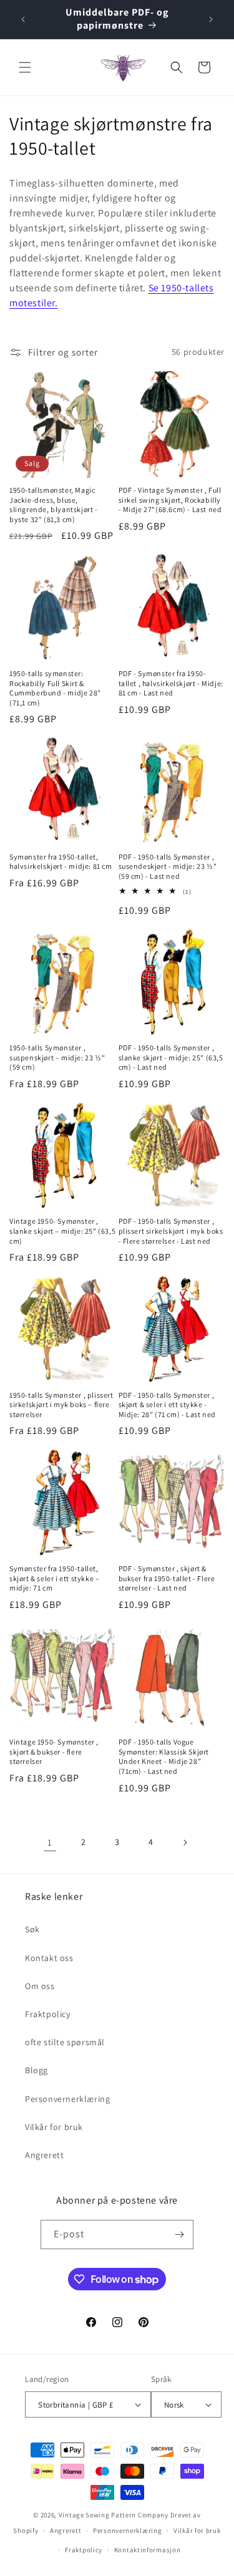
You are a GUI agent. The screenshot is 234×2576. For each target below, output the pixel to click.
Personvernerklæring (67, 2099)
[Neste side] (185, 1842)
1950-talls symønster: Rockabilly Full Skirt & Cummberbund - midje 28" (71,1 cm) (55, 688)
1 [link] (50, 1842)
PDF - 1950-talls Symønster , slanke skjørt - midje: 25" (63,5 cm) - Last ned (171, 1057)
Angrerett (44, 2155)
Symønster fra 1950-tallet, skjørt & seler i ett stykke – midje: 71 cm (54, 1578)
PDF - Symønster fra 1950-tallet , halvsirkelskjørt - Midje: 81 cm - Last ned (171, 683)
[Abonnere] (179, 2235)
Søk (32, 1929)
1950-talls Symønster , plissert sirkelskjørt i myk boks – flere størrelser (61, 1405)
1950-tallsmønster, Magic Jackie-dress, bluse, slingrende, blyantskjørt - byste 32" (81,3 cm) (54, 505)
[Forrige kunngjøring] (23, 19)
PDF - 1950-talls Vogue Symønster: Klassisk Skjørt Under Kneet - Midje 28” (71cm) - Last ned (164, 1756)
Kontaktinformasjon (148, 2550)
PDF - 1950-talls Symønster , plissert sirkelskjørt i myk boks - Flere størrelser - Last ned (171, 1231)
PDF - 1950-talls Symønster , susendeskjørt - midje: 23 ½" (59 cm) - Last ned (168, 866)
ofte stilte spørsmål (65, 2042)
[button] (25, 67)
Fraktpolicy (48, 2014)
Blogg (37, 2070)
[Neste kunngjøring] (211, 19)
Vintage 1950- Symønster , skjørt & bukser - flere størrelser (54, 1751)
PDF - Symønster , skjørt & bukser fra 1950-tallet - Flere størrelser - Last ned (167, 1578)
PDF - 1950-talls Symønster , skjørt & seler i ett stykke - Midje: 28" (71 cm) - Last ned (167, 1405)
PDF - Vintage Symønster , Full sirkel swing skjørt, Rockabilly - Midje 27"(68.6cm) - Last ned (170, 500)
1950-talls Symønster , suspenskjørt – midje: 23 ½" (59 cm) (57, 1057)
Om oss (40, 1986)
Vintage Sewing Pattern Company (114, 2515)
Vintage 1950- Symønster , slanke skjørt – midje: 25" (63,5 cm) (62, 1231)
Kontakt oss (49, 1958)
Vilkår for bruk (54, 2127)
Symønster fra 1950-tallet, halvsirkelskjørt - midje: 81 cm (61, 862)
